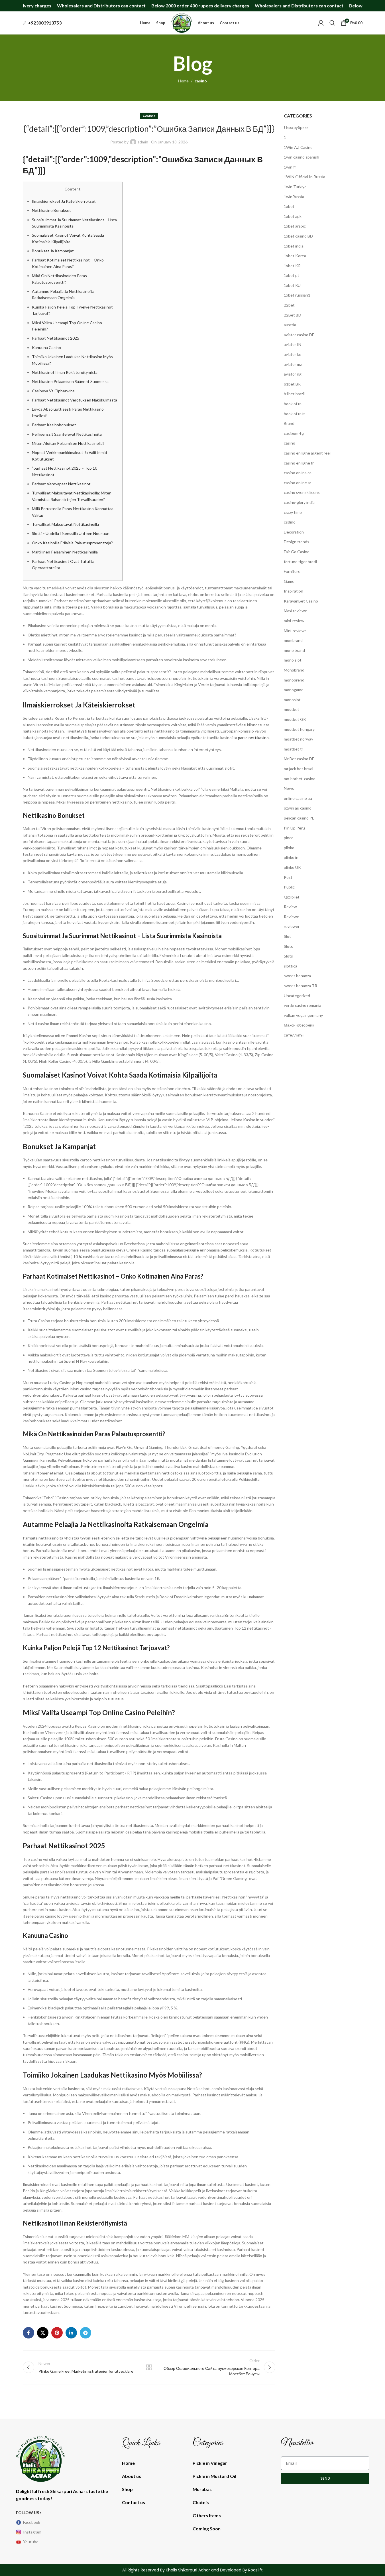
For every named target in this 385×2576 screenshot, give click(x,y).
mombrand (293, 640)
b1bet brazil (294, 394)
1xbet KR (292, 266)
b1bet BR (292, 384)
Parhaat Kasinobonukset (54, 425)
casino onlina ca (298, 473)
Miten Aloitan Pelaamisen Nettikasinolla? (68, 443)
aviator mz (293, 364)
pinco (289, 838)
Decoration (294, 532)
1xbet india (294, 246)
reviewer (292, 926)
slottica (291, 966)
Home (183, 81)
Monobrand (294, 670)
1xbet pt (292, 275)
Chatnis (201, 2502)
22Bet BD (293, 315)
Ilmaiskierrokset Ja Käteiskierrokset (64, 201)
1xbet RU (292, 285)
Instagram (32, 2532)
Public (289, 887)
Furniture (292, 571)
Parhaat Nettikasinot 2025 (56, 338)
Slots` (289, 956)
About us (132, 2476)
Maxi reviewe (296, 611)
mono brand (294, 650)
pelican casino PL (299, 818)
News (289, 788)
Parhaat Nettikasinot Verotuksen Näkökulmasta (75, 400)
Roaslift (255, 2570)
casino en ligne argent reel (307, 453)
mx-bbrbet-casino (300, 779)
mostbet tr (294, 749)
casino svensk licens (302, 492)
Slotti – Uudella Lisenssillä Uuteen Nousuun (71, 533)
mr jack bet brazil (299, 769)
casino (201, 81)
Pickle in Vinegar (210, 2463)
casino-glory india (299, 502)
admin (143, 142)
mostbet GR (295, 719)
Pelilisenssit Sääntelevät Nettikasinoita (67, 434)
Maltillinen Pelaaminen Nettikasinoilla (65, 552)
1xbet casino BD (298, 236)
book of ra (293, 404)
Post (288, 877)
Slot (287, 936)
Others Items (207, 2515)
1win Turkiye (295, 187)
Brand (289, 423)
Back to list (149, 2367)
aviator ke (293, 354)
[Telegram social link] (85, 2333)
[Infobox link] (42, 23)
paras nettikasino (253, 738)
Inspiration (294, 591)
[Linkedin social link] (71, 2333)
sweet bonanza (297, 976)
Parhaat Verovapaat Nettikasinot (61, 484)
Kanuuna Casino (46, 347)
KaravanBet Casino (301, 601)
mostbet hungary (299, 729)
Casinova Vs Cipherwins (53, 391)
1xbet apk (293, 216)
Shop (127, 2489)
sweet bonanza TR (301, 986)
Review (290, 907)
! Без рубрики (296, 127)
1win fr (290, 167)
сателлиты (294, 1035)
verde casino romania (302, 1005)
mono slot (293, 660)
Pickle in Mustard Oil (214, 2476)
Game (289, 581)
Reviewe (292, 917)
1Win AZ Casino (298, 147)
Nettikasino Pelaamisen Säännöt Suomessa (70, 381)
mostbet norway (299, 739)
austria (290, 325)
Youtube (31, 2542)
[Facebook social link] (28, 2333)
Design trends (297, 542)
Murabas (202, 2489)
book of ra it (294, 414)
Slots (288, 946)
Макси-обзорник (299, 1025)
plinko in (291, 857)
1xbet (289, 206)
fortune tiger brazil (300, 562)
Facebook (32, 2522)
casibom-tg (294, 433)
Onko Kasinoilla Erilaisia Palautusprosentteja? (72, 543)
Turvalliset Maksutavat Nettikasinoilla (65, 524)
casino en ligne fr (299, 463)
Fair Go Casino (297, 552)
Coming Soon (207, 2529)
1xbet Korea (295, 256)
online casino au (298, 798)
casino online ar (298, 483)
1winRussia (294, 197)
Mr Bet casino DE (299, 759)
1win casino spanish (302, 157)
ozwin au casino (298, 808)
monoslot (292, 700)
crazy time (293, 512)
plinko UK (292, 867)
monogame (294, 690)
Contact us (134, 2502)
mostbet (292, 709)
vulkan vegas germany (303, 1015)
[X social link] (43, 2333)
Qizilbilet (292, 897)
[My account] (321, 23)
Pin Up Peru (294, 828)
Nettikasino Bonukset (51, 210)
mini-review (294, 621)
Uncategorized (297, 996)
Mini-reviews (295, 631)
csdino (290, 522)
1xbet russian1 (297, 295)
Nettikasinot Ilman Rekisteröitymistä (65, 372)
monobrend (294, 680)
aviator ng (293, 374)
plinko (289, 848)
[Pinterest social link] (57, 2333)
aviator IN (293, 344)
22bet (289, 305)
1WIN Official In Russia (304, 177)
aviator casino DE (299, 335)
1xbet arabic (295, 226)
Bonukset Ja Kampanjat (53, 251)
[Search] (332, 23)
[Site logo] (182, 22)
